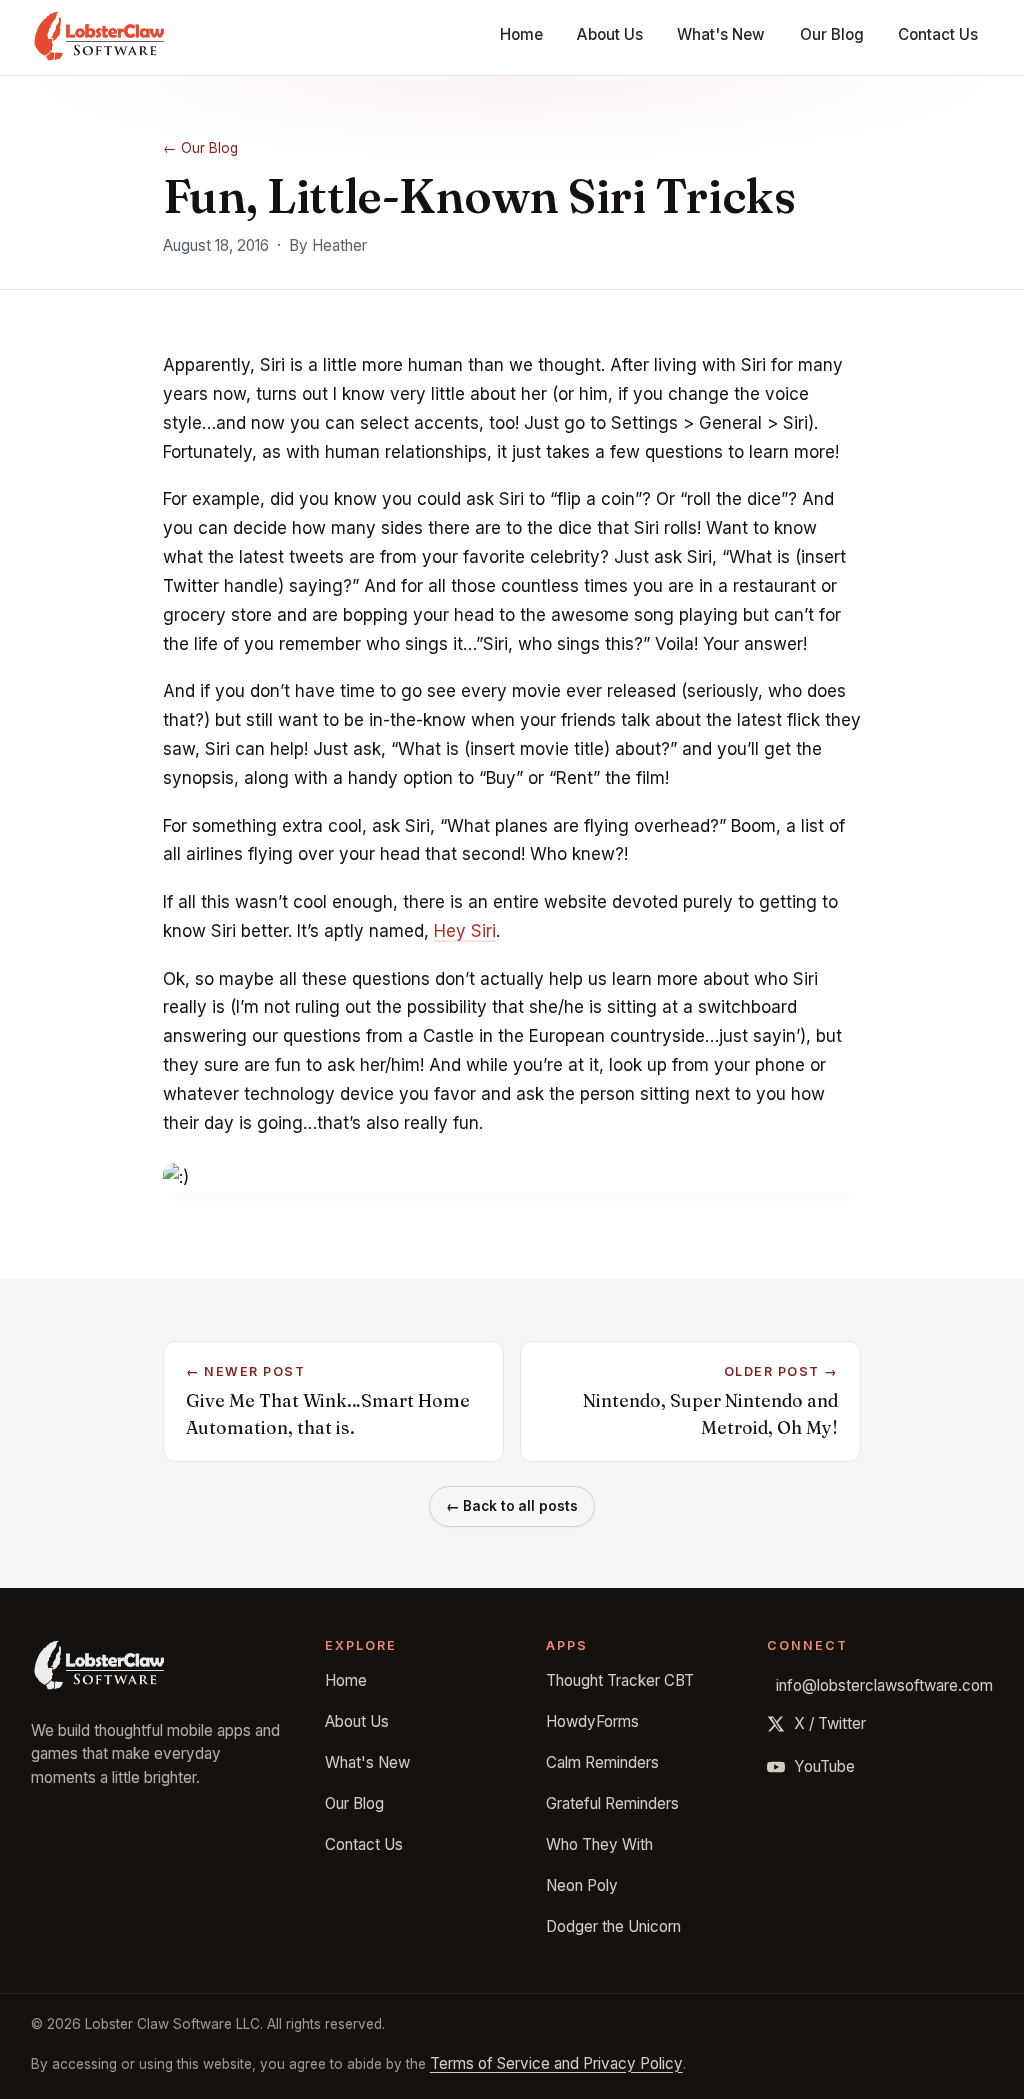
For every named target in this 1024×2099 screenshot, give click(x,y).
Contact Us (938, 34)
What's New (721, 34)
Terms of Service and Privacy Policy (556, 2063)
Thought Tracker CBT (620, 1680)
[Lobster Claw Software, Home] (99, 38)
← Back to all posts (512, 1506)
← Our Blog (200, 148)
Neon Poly (582, 1885)
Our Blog (832, 34)
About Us (610, 34)
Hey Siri (465, 931)
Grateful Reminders (612, 1803)
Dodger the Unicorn (613, 1926)
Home (521, 34)
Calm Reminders (602, 1762)
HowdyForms (592, 1721)
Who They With (599, 1844)
